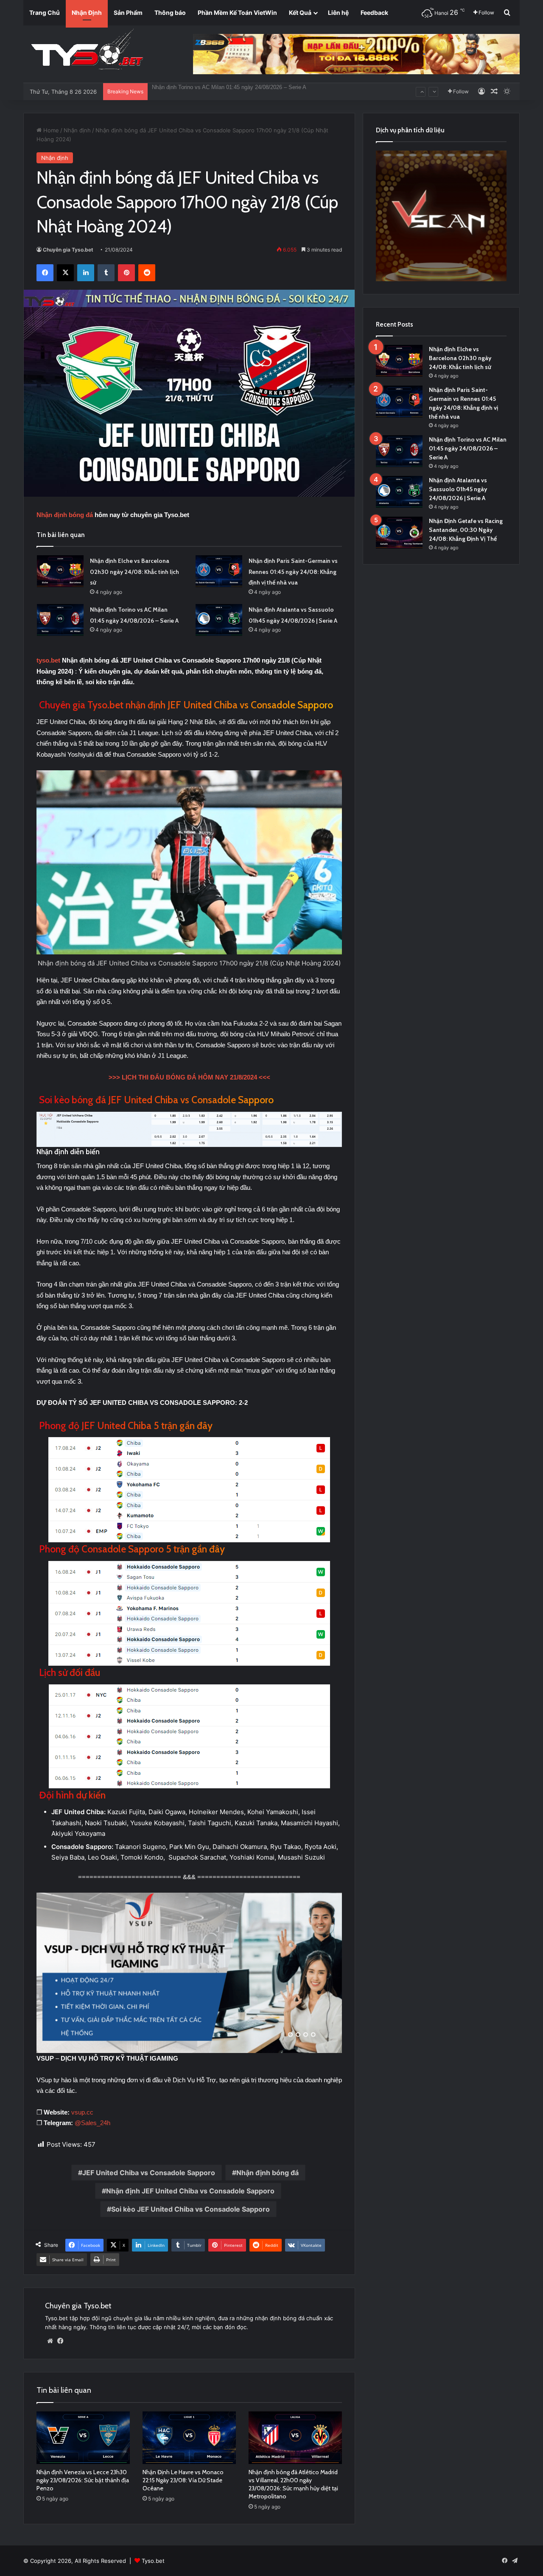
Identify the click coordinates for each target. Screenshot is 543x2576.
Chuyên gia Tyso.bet (68, 250)
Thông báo (170, 13)
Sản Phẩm (128, 13)
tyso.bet (48, 660)
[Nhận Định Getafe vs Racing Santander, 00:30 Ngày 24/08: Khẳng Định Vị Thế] (399, 533)
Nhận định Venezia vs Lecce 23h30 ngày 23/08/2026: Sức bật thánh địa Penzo (83, 2480)
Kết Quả (300, 13)
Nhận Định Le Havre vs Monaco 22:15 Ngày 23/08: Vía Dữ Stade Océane (183, 2480)
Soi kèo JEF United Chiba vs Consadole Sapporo (190, 2209)
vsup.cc (82, 2112)
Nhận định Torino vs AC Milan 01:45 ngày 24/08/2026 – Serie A (468, 448)
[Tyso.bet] (87, 51)
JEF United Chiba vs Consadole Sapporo (149, 2173)
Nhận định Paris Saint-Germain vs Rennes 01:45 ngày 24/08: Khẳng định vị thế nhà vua (293, 572)
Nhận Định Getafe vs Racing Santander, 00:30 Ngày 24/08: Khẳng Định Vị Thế (466, 530)
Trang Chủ (45, 13)
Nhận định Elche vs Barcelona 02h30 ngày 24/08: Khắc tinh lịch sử (134, 572)
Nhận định (77, 130)
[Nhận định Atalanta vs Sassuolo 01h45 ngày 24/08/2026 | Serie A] (219, 620)
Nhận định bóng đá (267, 2173)
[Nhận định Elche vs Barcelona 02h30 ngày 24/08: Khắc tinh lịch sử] (60, 571)
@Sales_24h (92, 2123)
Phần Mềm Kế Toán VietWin (237, 13)
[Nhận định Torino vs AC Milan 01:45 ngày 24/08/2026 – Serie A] (60, 620)
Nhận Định (87, 13)
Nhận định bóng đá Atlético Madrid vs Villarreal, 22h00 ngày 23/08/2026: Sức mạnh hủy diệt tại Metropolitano (293, 2484)
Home (50, 130)
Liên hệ (338, 13)
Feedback (374, 13)
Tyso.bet (153, 2561)
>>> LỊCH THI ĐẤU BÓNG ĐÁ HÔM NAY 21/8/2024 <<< (189, 1077)
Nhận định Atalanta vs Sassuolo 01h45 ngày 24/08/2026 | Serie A (232, 83)
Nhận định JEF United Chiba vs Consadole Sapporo (190, 2191)
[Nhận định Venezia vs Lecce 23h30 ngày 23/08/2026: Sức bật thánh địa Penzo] (83, 2438)
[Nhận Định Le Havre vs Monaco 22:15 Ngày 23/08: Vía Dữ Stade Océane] (189, 2438)
